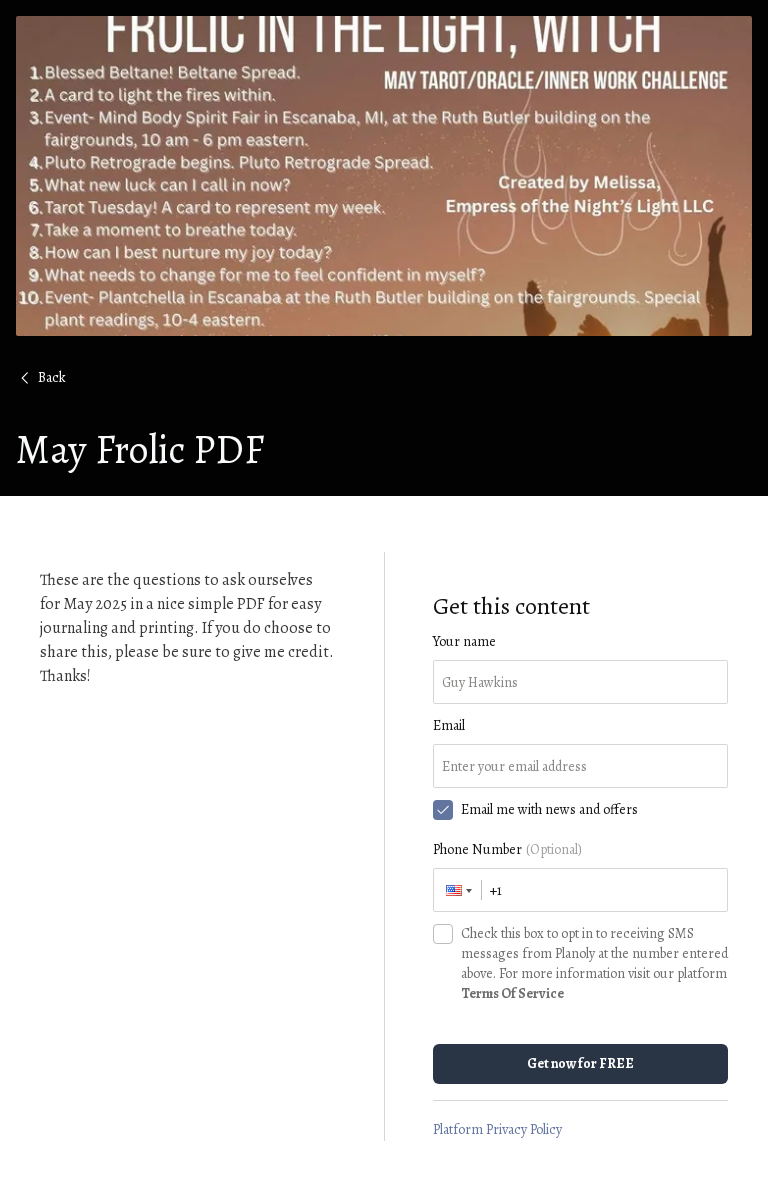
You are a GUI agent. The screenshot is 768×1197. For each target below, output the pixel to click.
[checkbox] (443, 810)
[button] (458, 890)
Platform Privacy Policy (497, 1129)
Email (449, 725)
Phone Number (507, 849)
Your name (464, 641)
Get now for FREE (580, 1063)
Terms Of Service (512, 993)
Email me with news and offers (549, 809)
